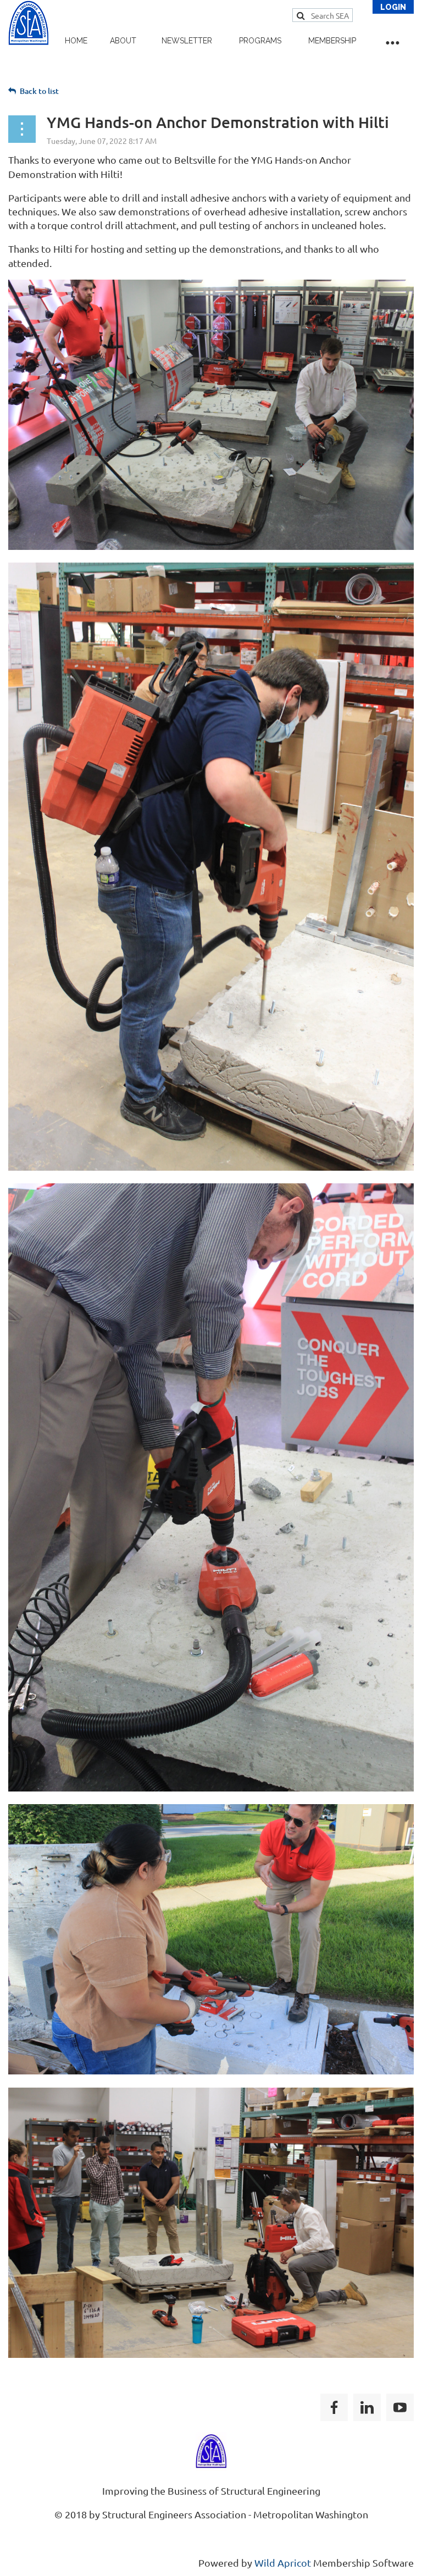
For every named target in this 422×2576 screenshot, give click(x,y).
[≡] (392, 40)
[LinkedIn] (367, 2407)
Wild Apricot (283, 2563)
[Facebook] (334, 2407)
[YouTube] (400, 2407)
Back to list (39, 91)
